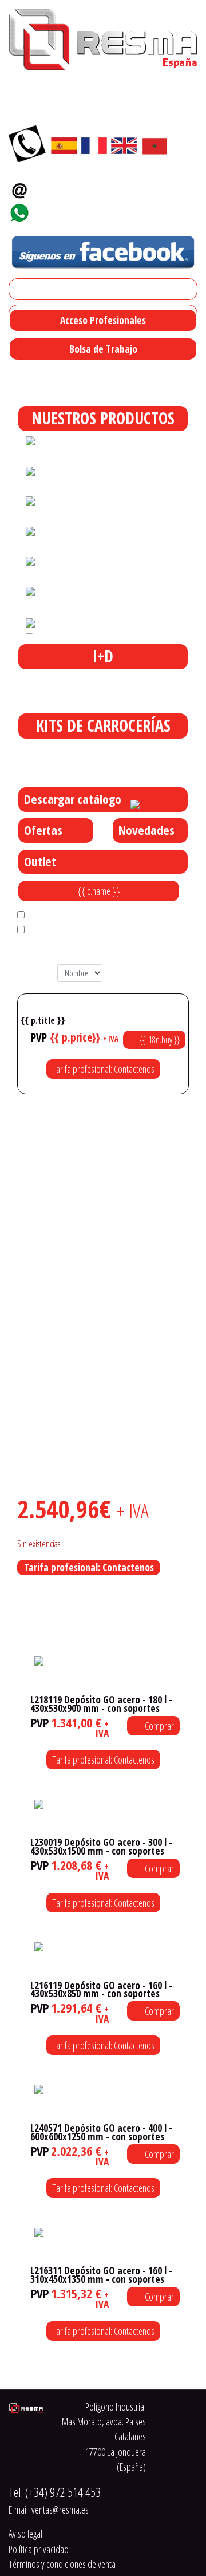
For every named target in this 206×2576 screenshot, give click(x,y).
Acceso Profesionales (103, 320)
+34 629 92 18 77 (72, 210)
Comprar (159, 1726)
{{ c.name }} (99, 891)
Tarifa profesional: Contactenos (103, 1069)
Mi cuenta (31, 289)
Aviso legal (25, 2534)
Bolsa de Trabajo (103, 349)
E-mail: (49, 2510)
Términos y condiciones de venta (62, 2564)
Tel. (55, 2492)
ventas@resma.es (77, 187)
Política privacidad (39, 2549)
